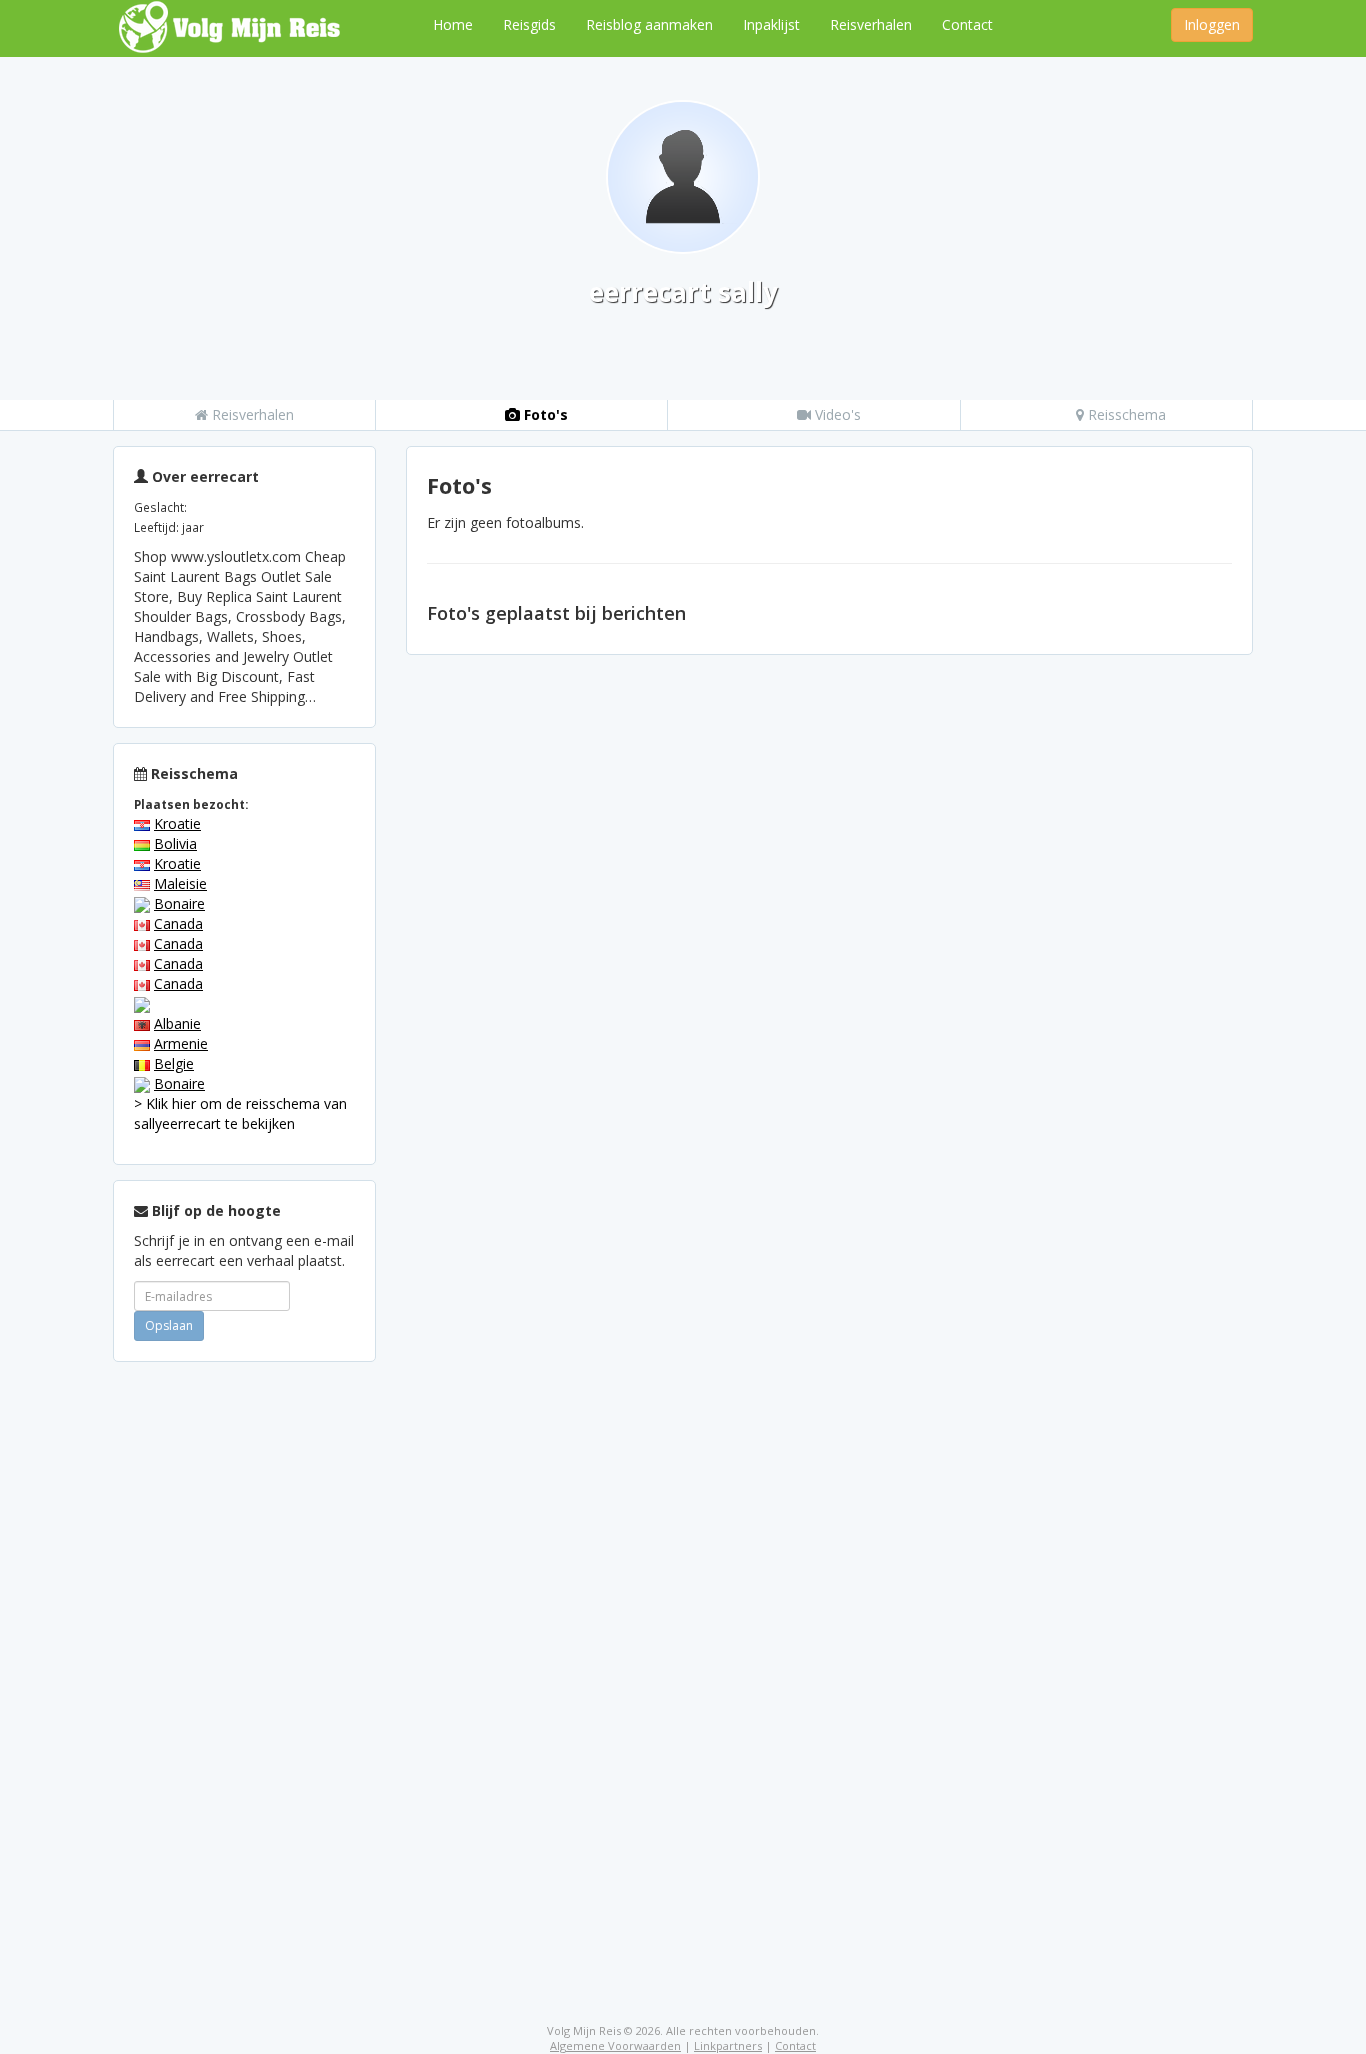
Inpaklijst (771, 24)
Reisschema (1125, 414)
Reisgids (529, 24)
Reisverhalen (871, 24)
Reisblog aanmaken (649, 24)
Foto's (544, 414)
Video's (836, 414)
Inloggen (1212, 24)
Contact (967, 24)
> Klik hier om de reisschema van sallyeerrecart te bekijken (240, 1113)
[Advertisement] (244, 1677)
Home (453, 24)
